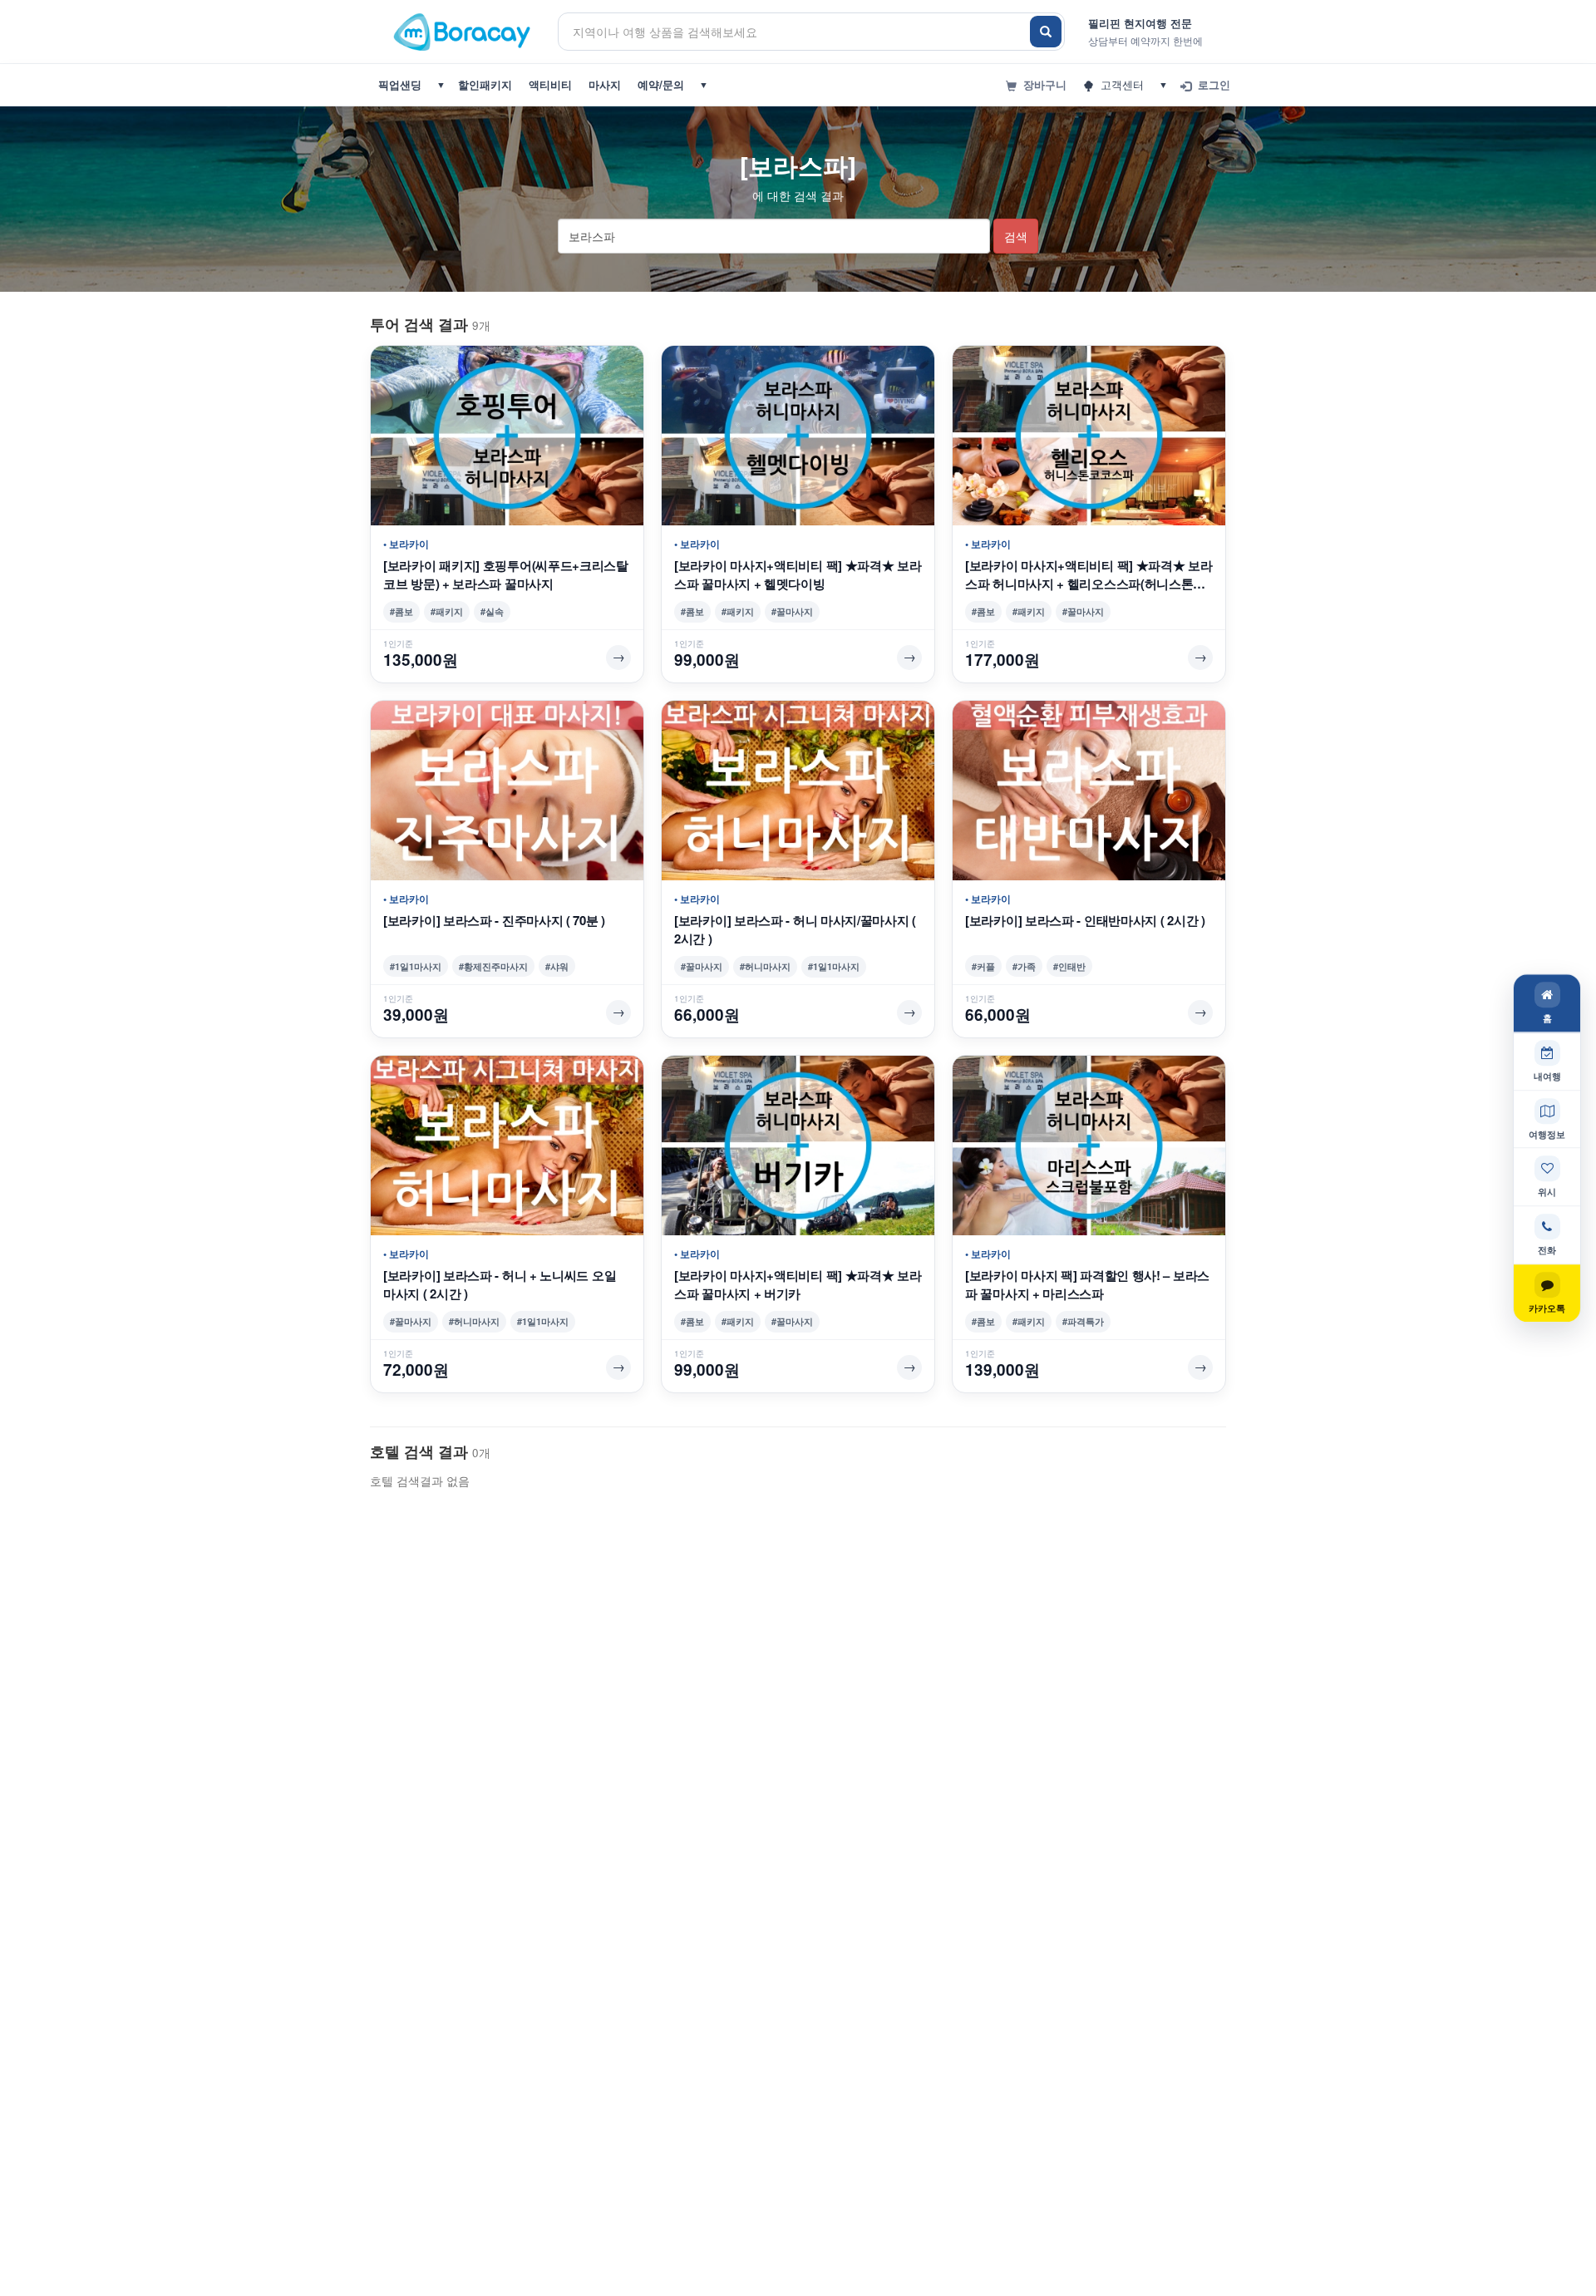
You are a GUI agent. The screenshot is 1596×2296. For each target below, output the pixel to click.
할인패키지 (485, 84)
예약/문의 (661, 84)
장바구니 (1042, 84)
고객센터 (1119, 84)
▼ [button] (441, 84)
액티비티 (550, 84)
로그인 (1211, 84)
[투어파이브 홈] (464, 31)
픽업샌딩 (400, 84)
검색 (1016, 236)
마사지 (605, 84)
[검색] (1046, 32)
